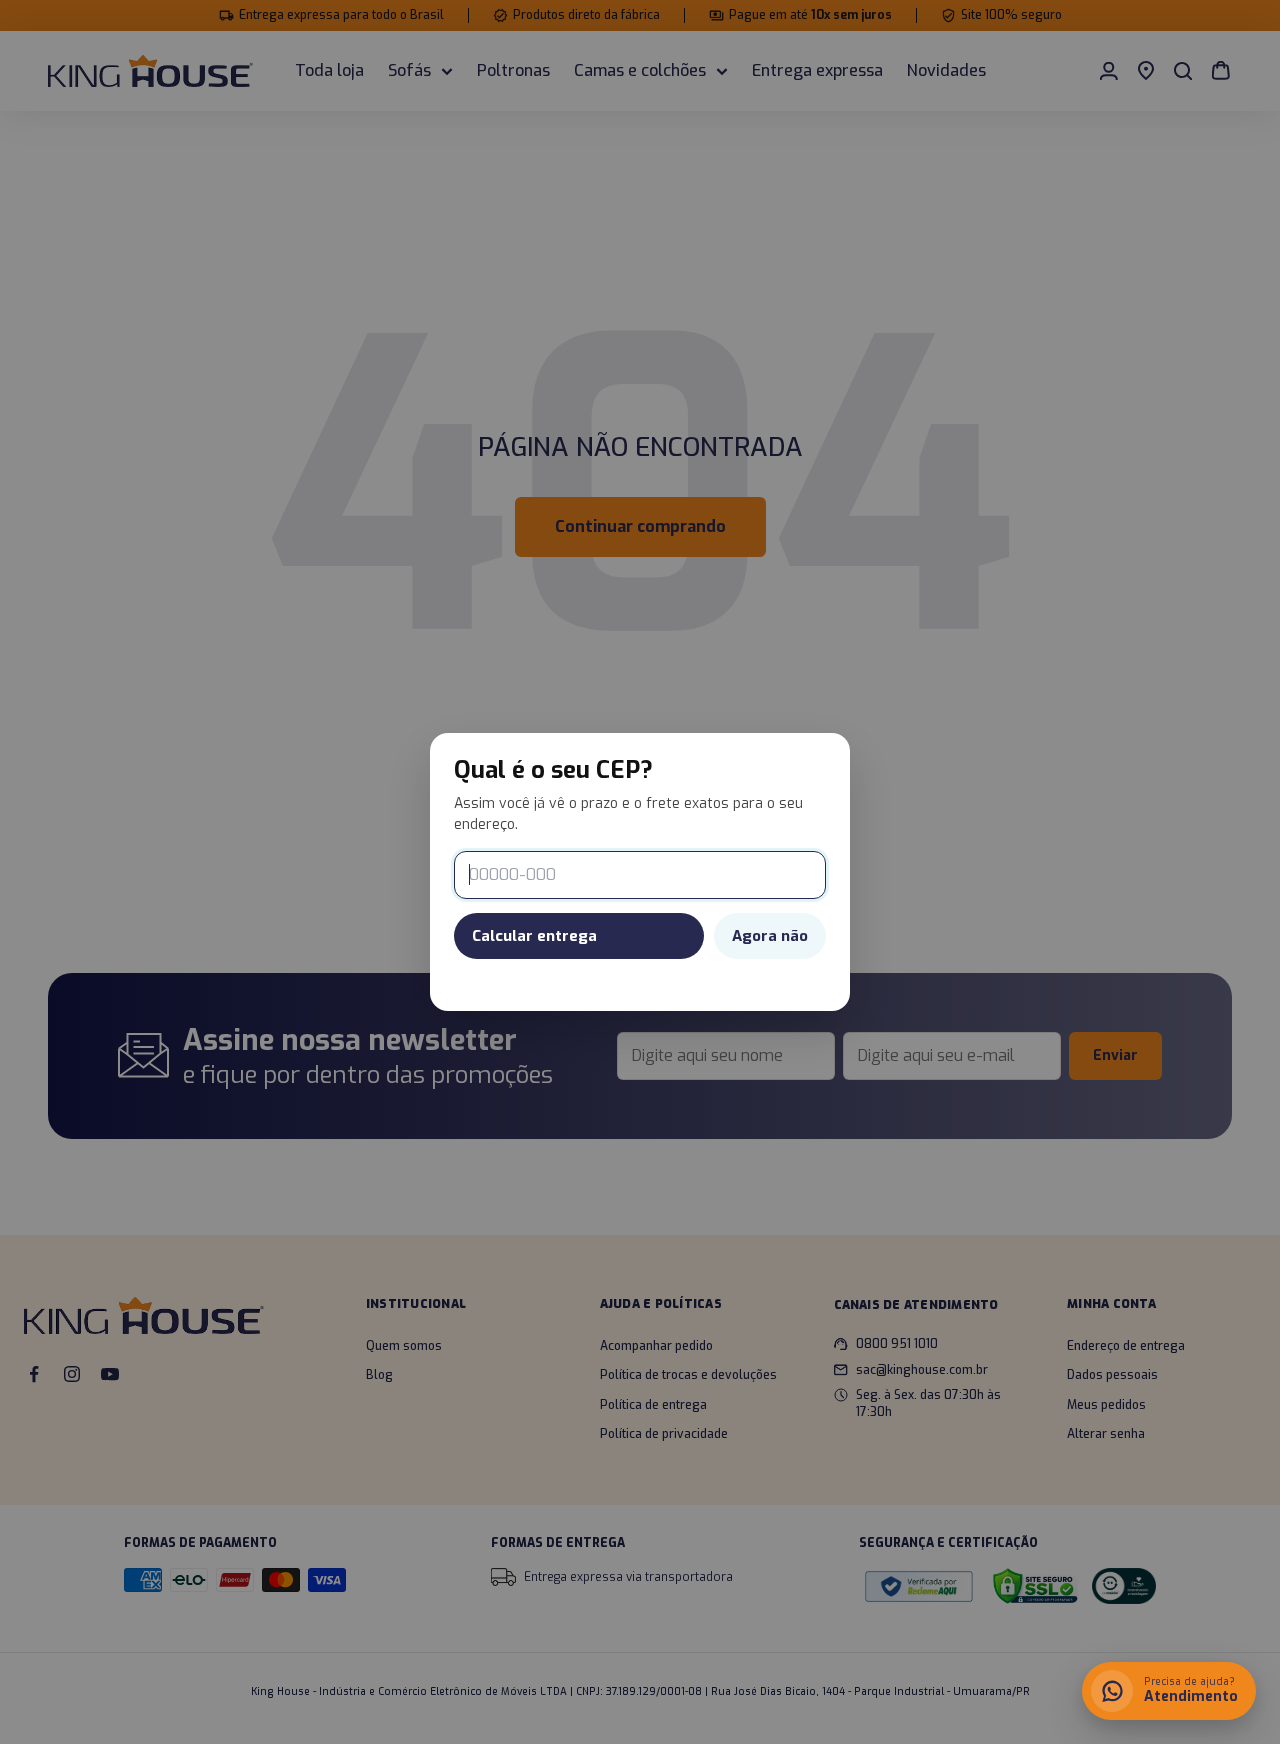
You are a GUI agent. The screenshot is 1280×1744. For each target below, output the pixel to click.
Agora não (770, 936)
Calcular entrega (534, 936)
